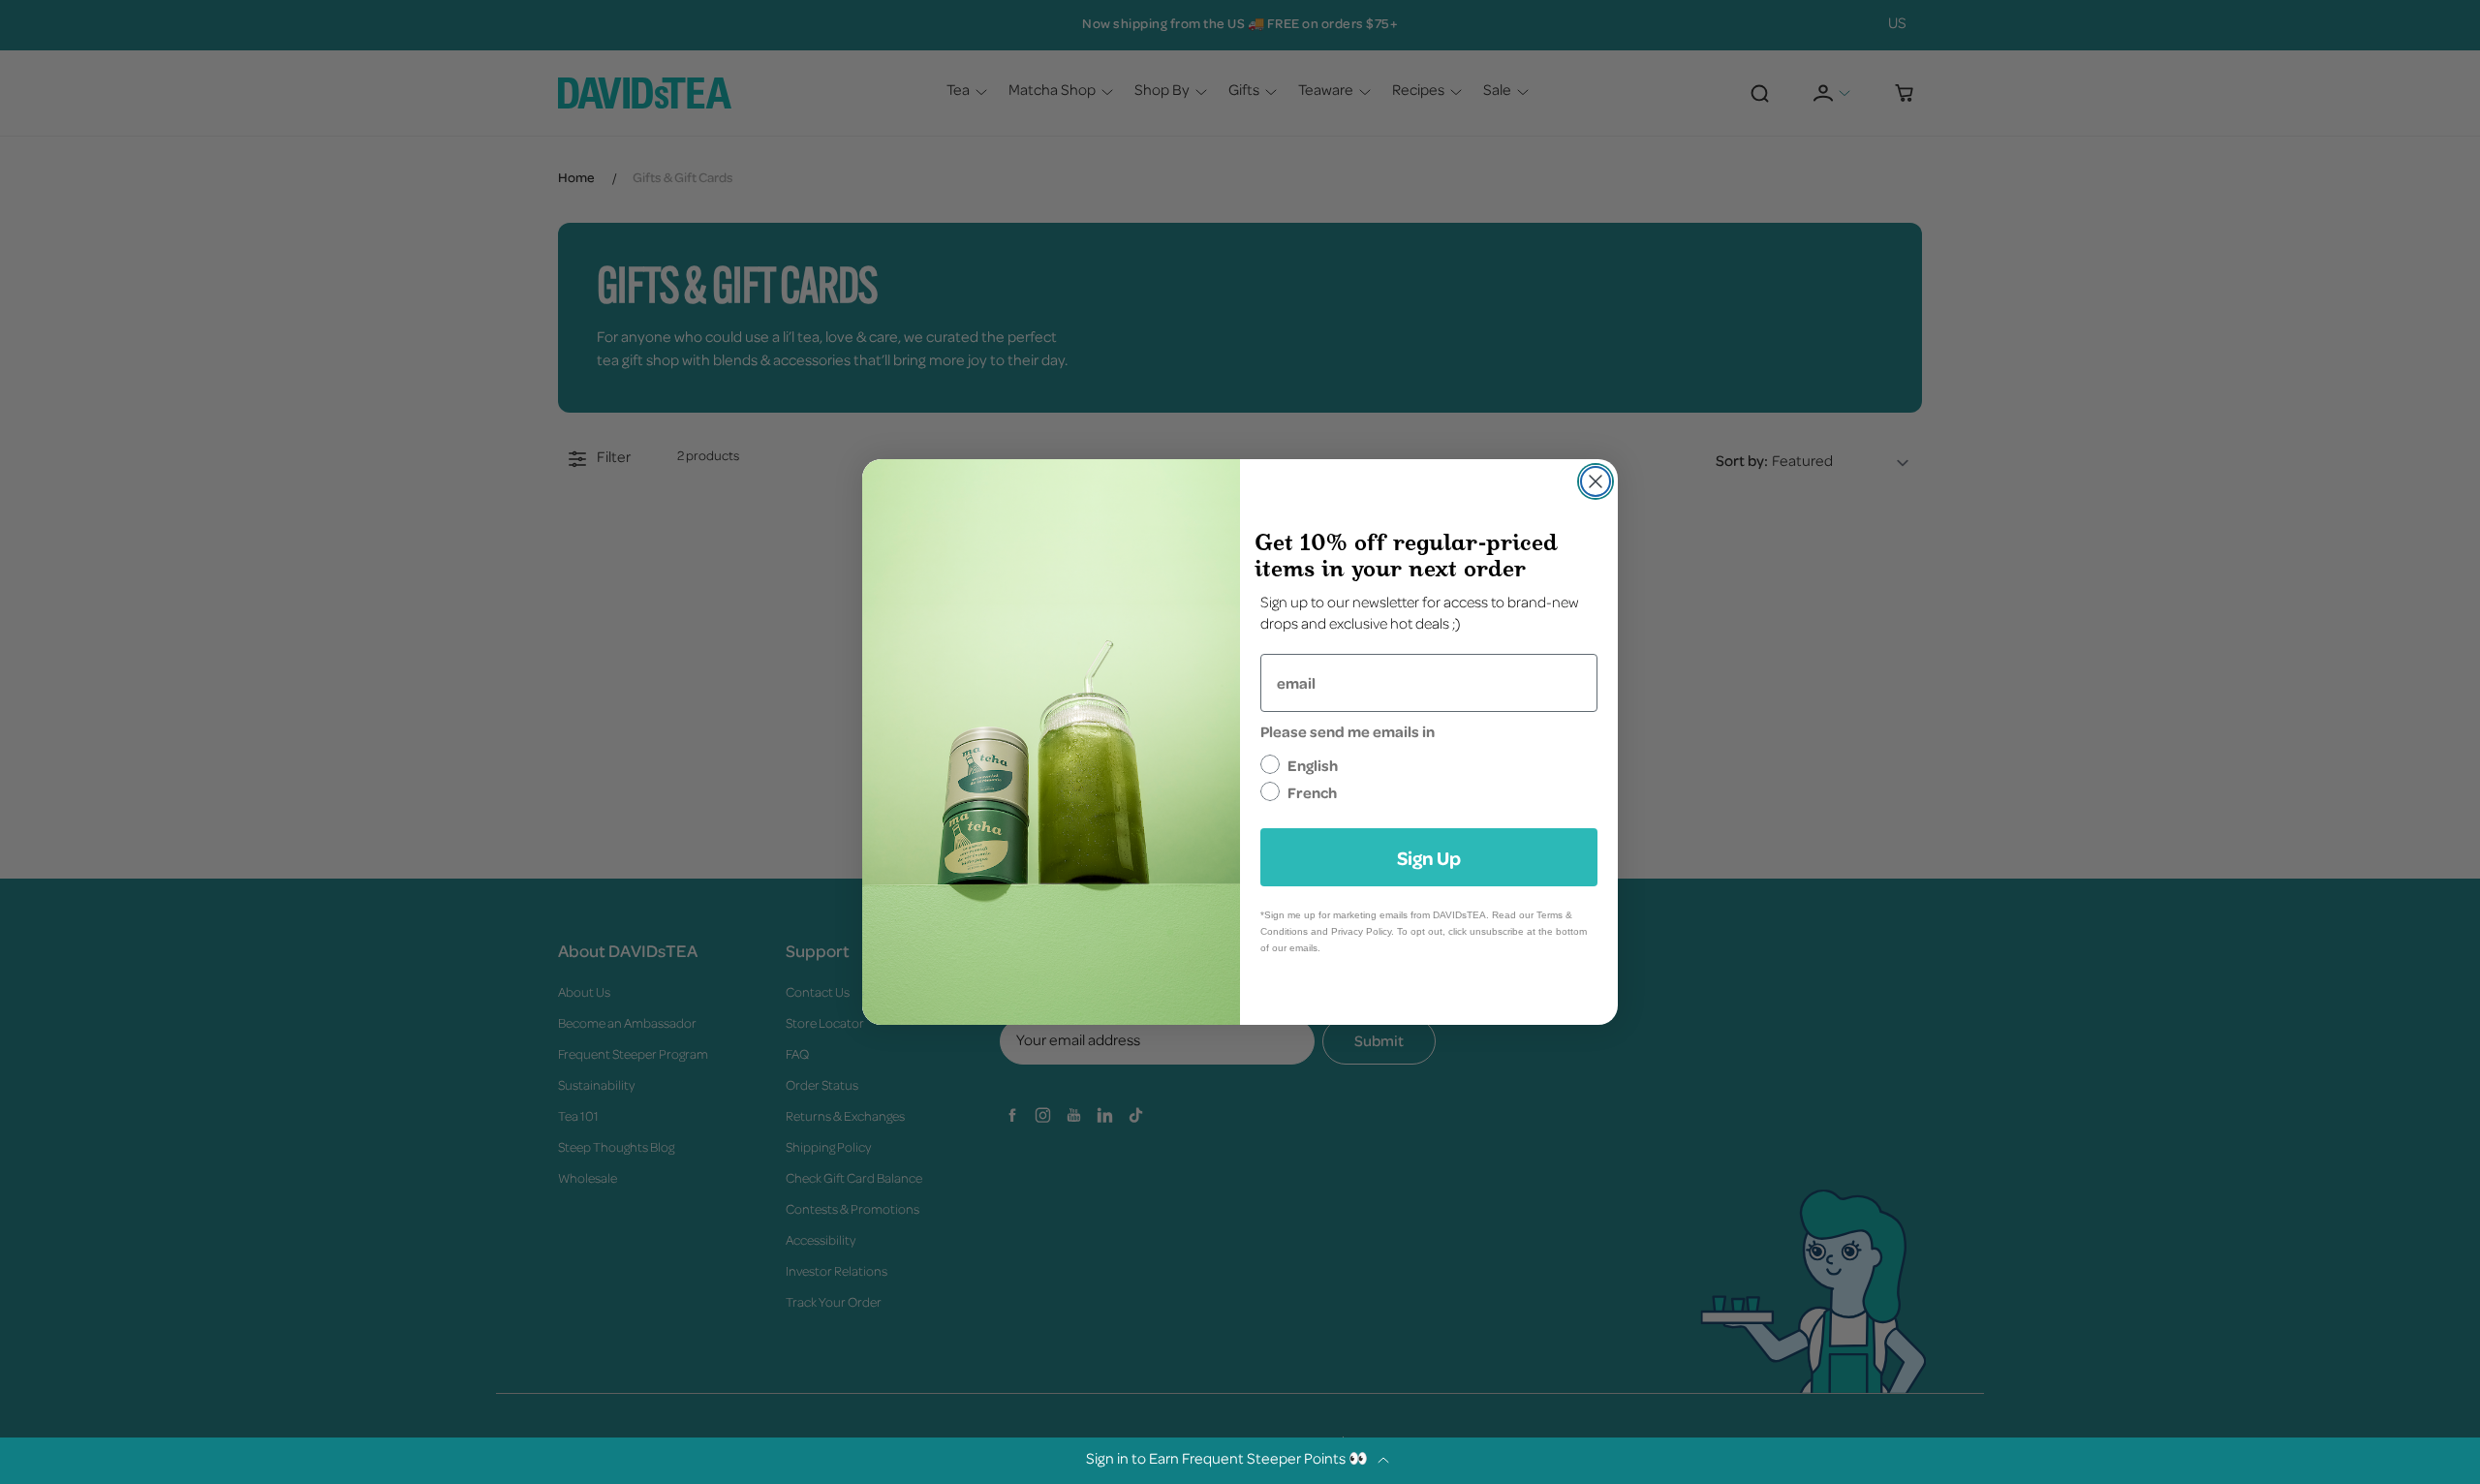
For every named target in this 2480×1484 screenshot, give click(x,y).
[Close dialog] (1596, 481)
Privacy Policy (1361, 931)
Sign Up (1429, 857)
